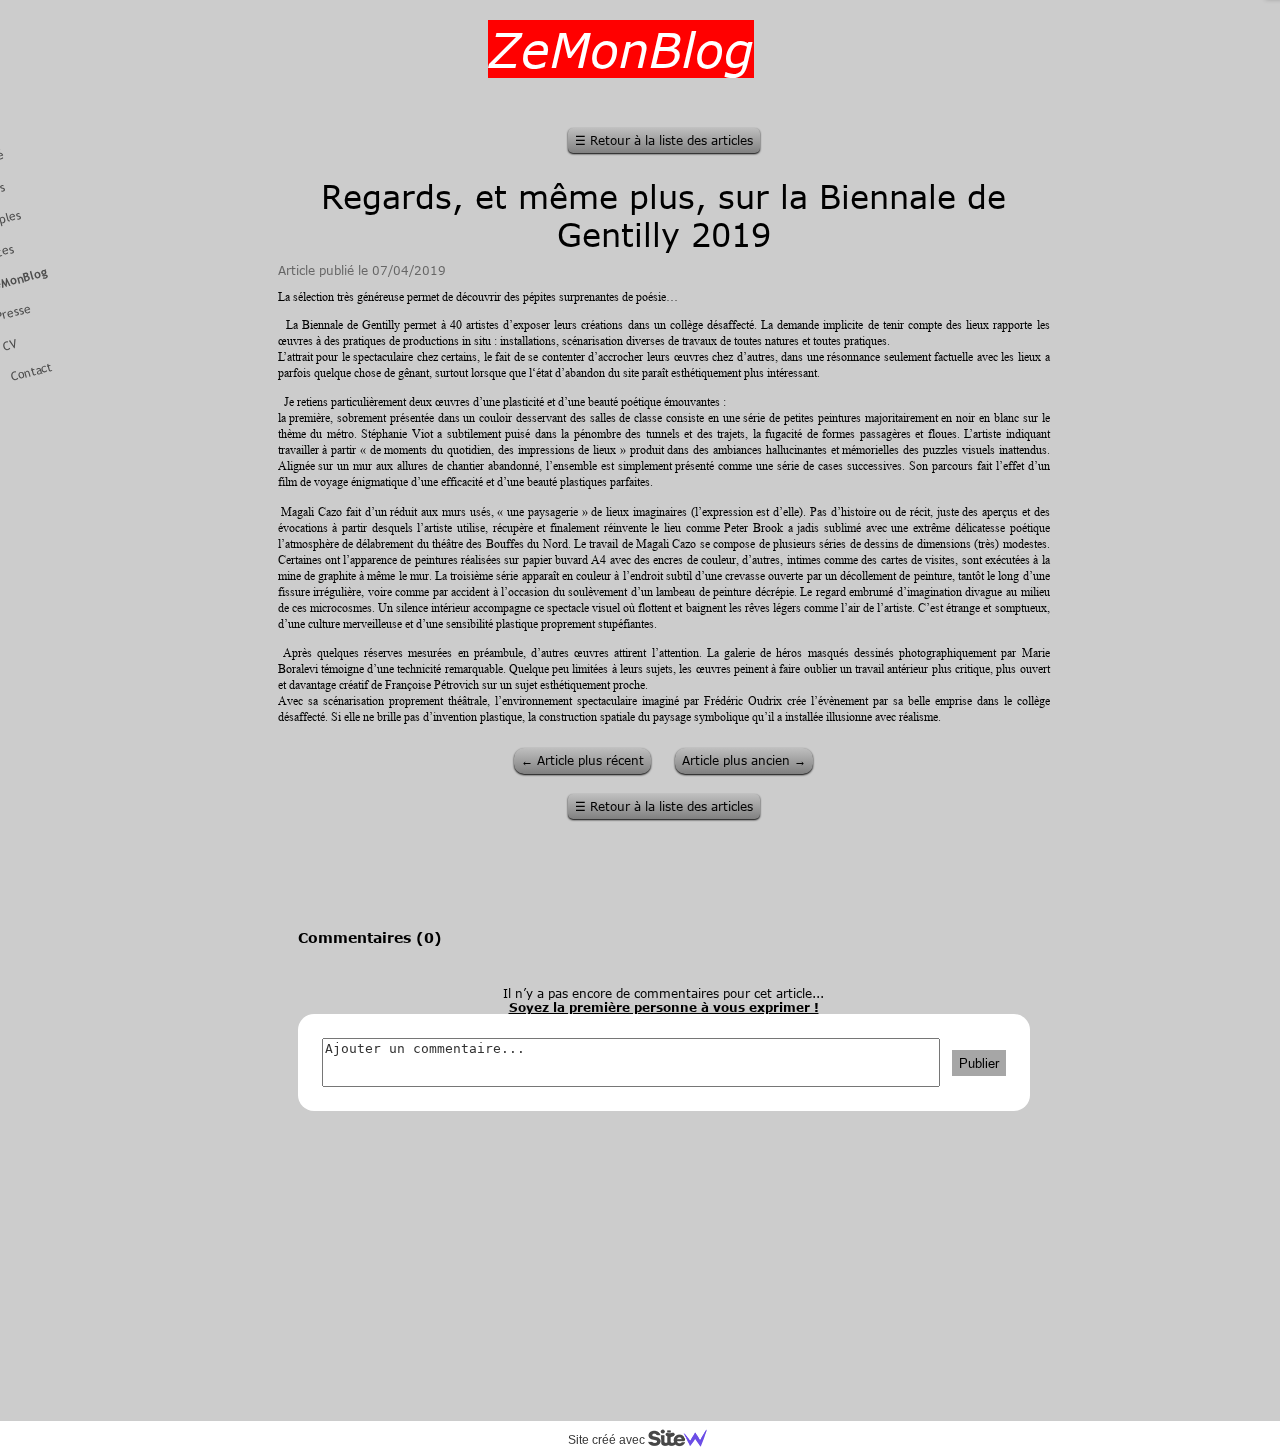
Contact (31, 372)
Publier (979, 1063)
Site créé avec (608, 1440)
